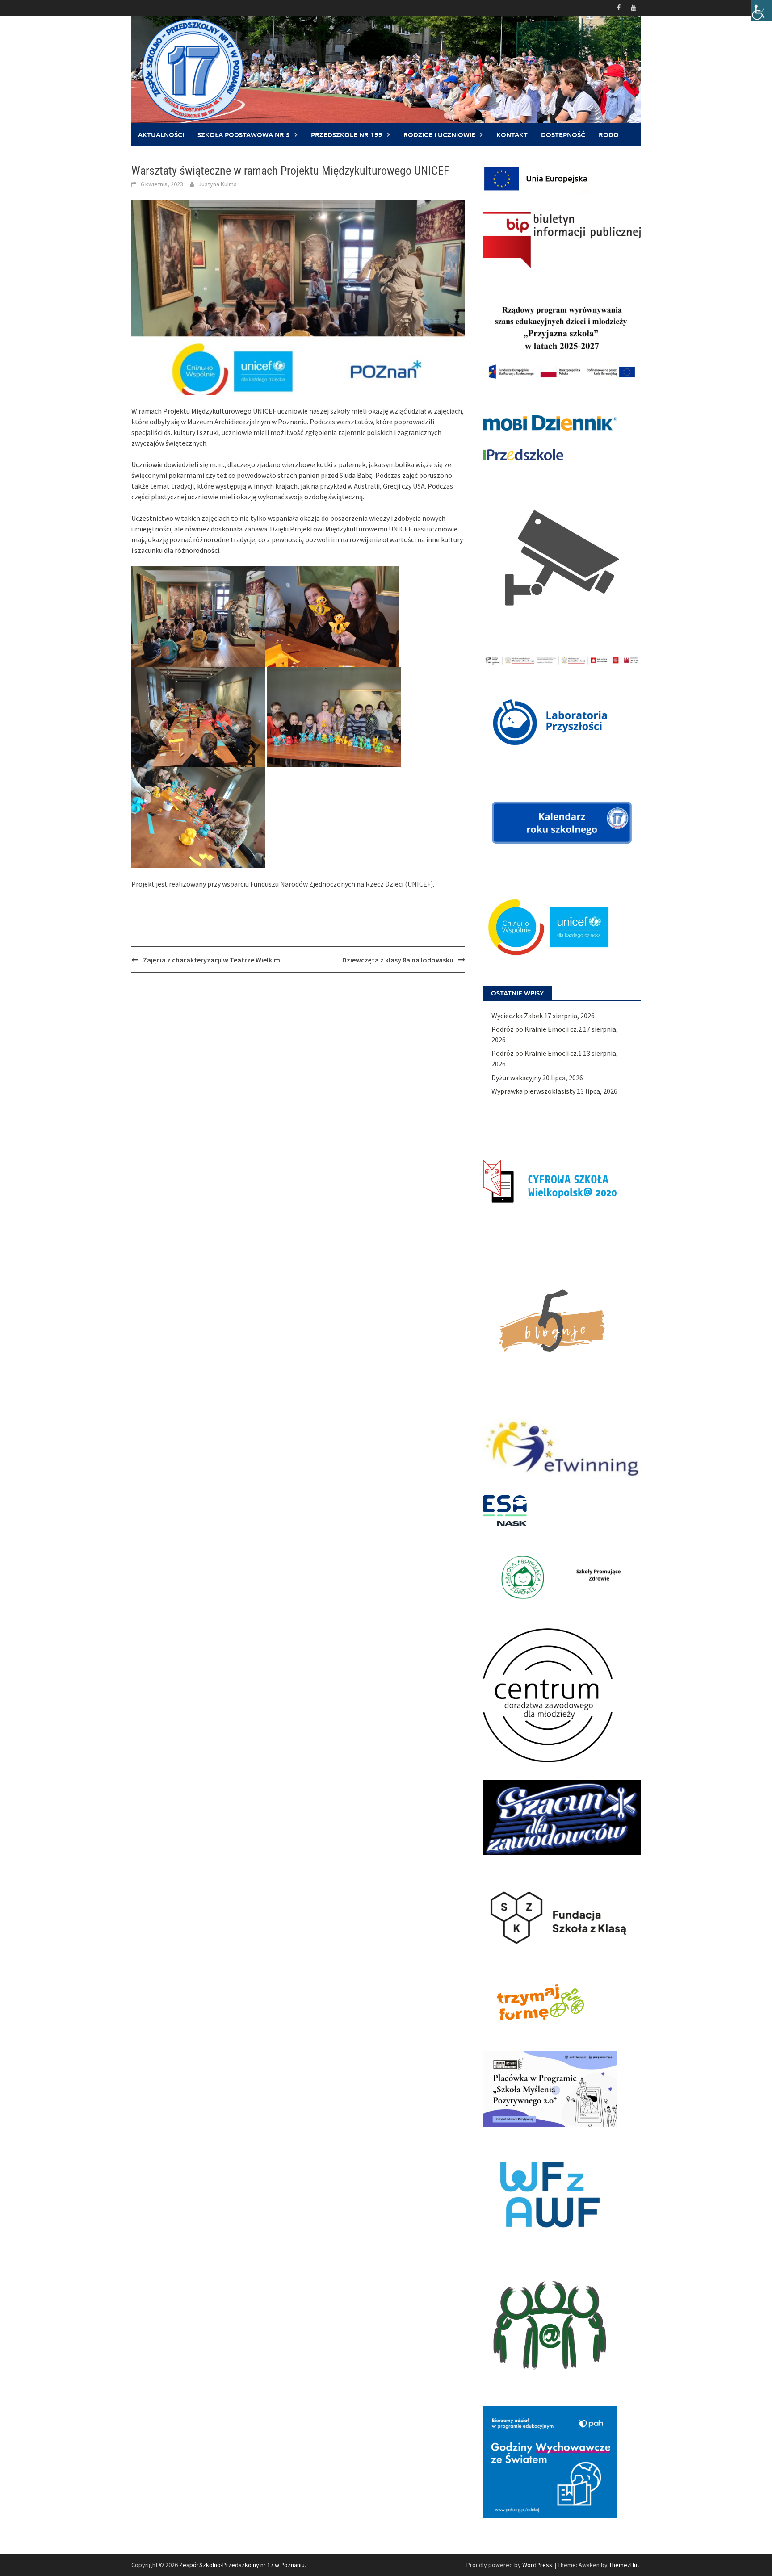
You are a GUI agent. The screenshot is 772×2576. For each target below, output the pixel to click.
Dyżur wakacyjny (516, 1078)
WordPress (537, 2565)
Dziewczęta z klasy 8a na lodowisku (398, 960)
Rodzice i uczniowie (439, 134)
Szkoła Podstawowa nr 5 (244, 134)
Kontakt (512, 134)
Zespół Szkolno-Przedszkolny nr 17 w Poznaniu (242, 2565)
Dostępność (563, 134)
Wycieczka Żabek (517, 1016)
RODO (609, 134)
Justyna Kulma (218, 184)
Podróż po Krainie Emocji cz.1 (537, 1053)
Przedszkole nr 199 (347, 134)
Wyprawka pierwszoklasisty (533, 1091)
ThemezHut (624, 2565)
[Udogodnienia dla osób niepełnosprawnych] (761, 11)
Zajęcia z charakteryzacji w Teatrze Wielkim (212, 960)
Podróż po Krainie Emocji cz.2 (537, 1029)
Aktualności (161, 134)
